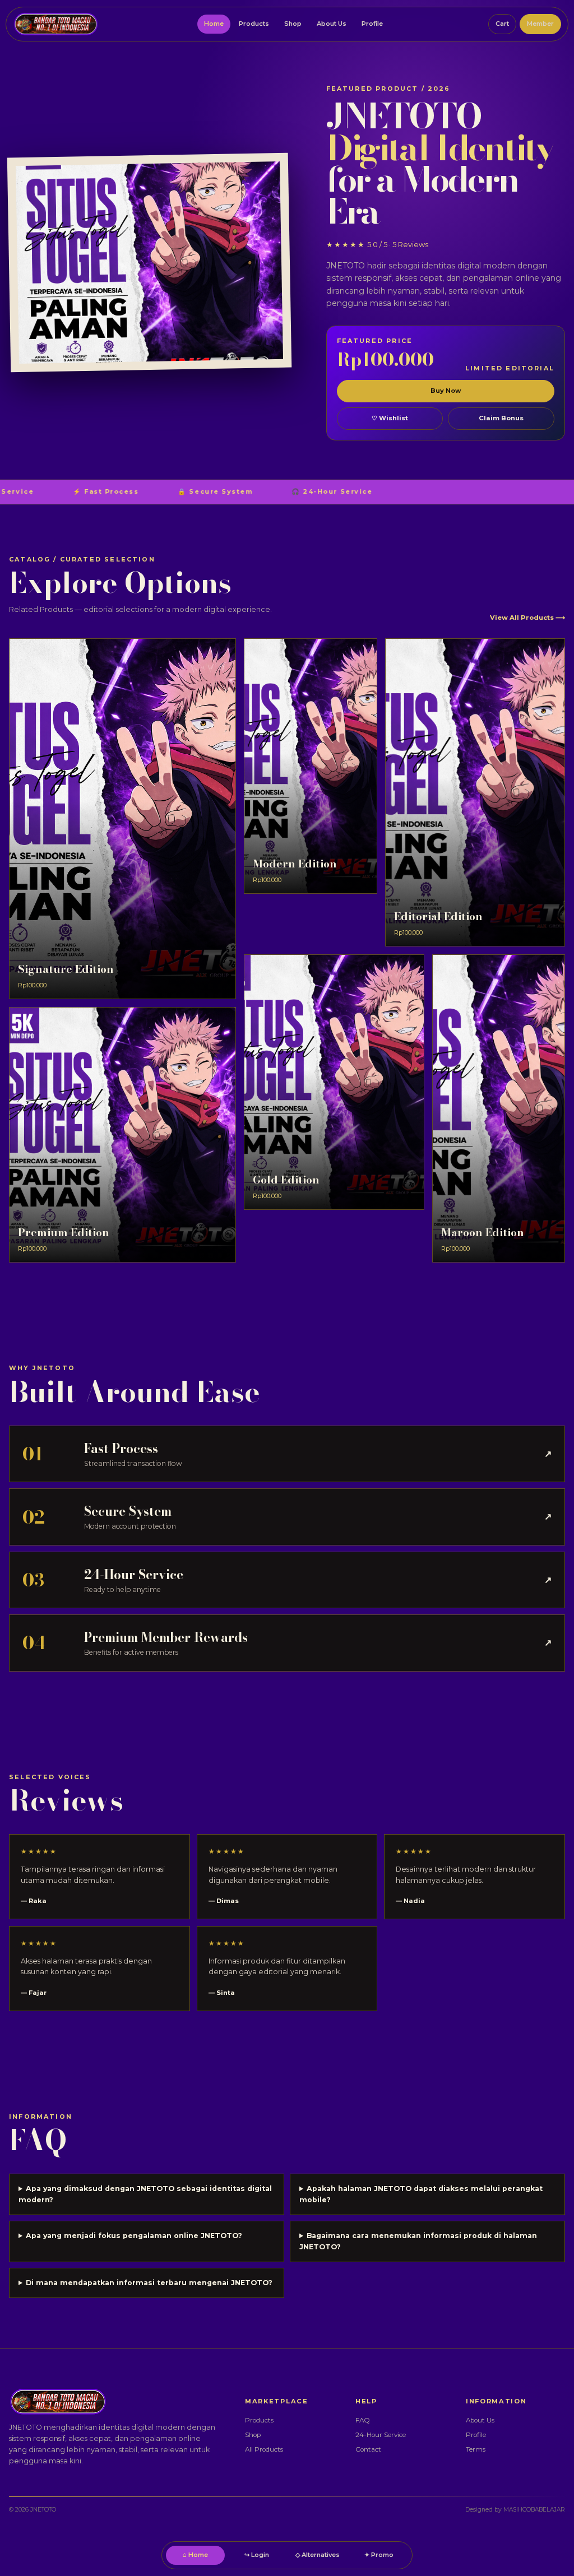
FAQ (363, 2420)
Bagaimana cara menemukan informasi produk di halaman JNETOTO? (418, 2241)
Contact (368, 2449)
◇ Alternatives (318, 2555)
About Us (332, 24)
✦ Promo (379, 2555)
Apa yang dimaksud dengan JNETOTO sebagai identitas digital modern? (145, 2194)
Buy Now (446, 391)
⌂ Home (195, 2555)
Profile (372, 24)
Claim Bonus (501, 418)
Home (214, 24)
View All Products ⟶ (527, 618)
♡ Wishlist (390, 418)
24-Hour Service (381, 2435)
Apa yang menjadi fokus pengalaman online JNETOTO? (134, 2236)
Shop (293, 24)
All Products (264, 2449)
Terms (476, 2449)
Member (540, 24)
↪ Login (257, 2555)
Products (254, 24)
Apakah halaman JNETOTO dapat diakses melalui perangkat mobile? (421, 2194)
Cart (502, 24)
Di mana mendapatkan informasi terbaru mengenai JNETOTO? (149, 2283)
